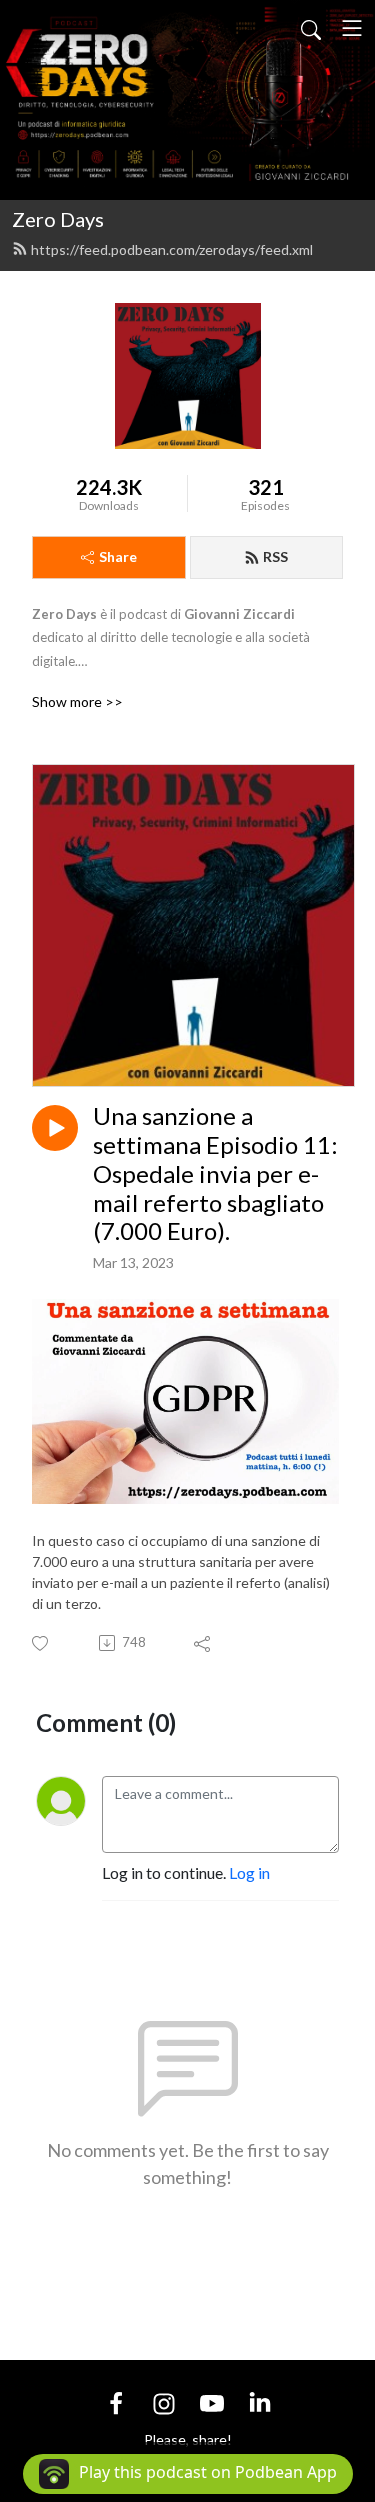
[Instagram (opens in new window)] (164, 2401)
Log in (249, 1872)
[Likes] (41, 1643)
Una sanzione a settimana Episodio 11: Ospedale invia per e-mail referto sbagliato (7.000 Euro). (215, 1173)
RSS (275, 556)
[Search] (311, 28)
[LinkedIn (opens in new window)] (260, 2401)
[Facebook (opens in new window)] (116, 2401)
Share (118, 556)
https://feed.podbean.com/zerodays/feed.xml (172, 249)
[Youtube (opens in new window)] (212, 2401)
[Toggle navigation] (352, 28)
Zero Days (58, 219)
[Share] (203, 1643)
